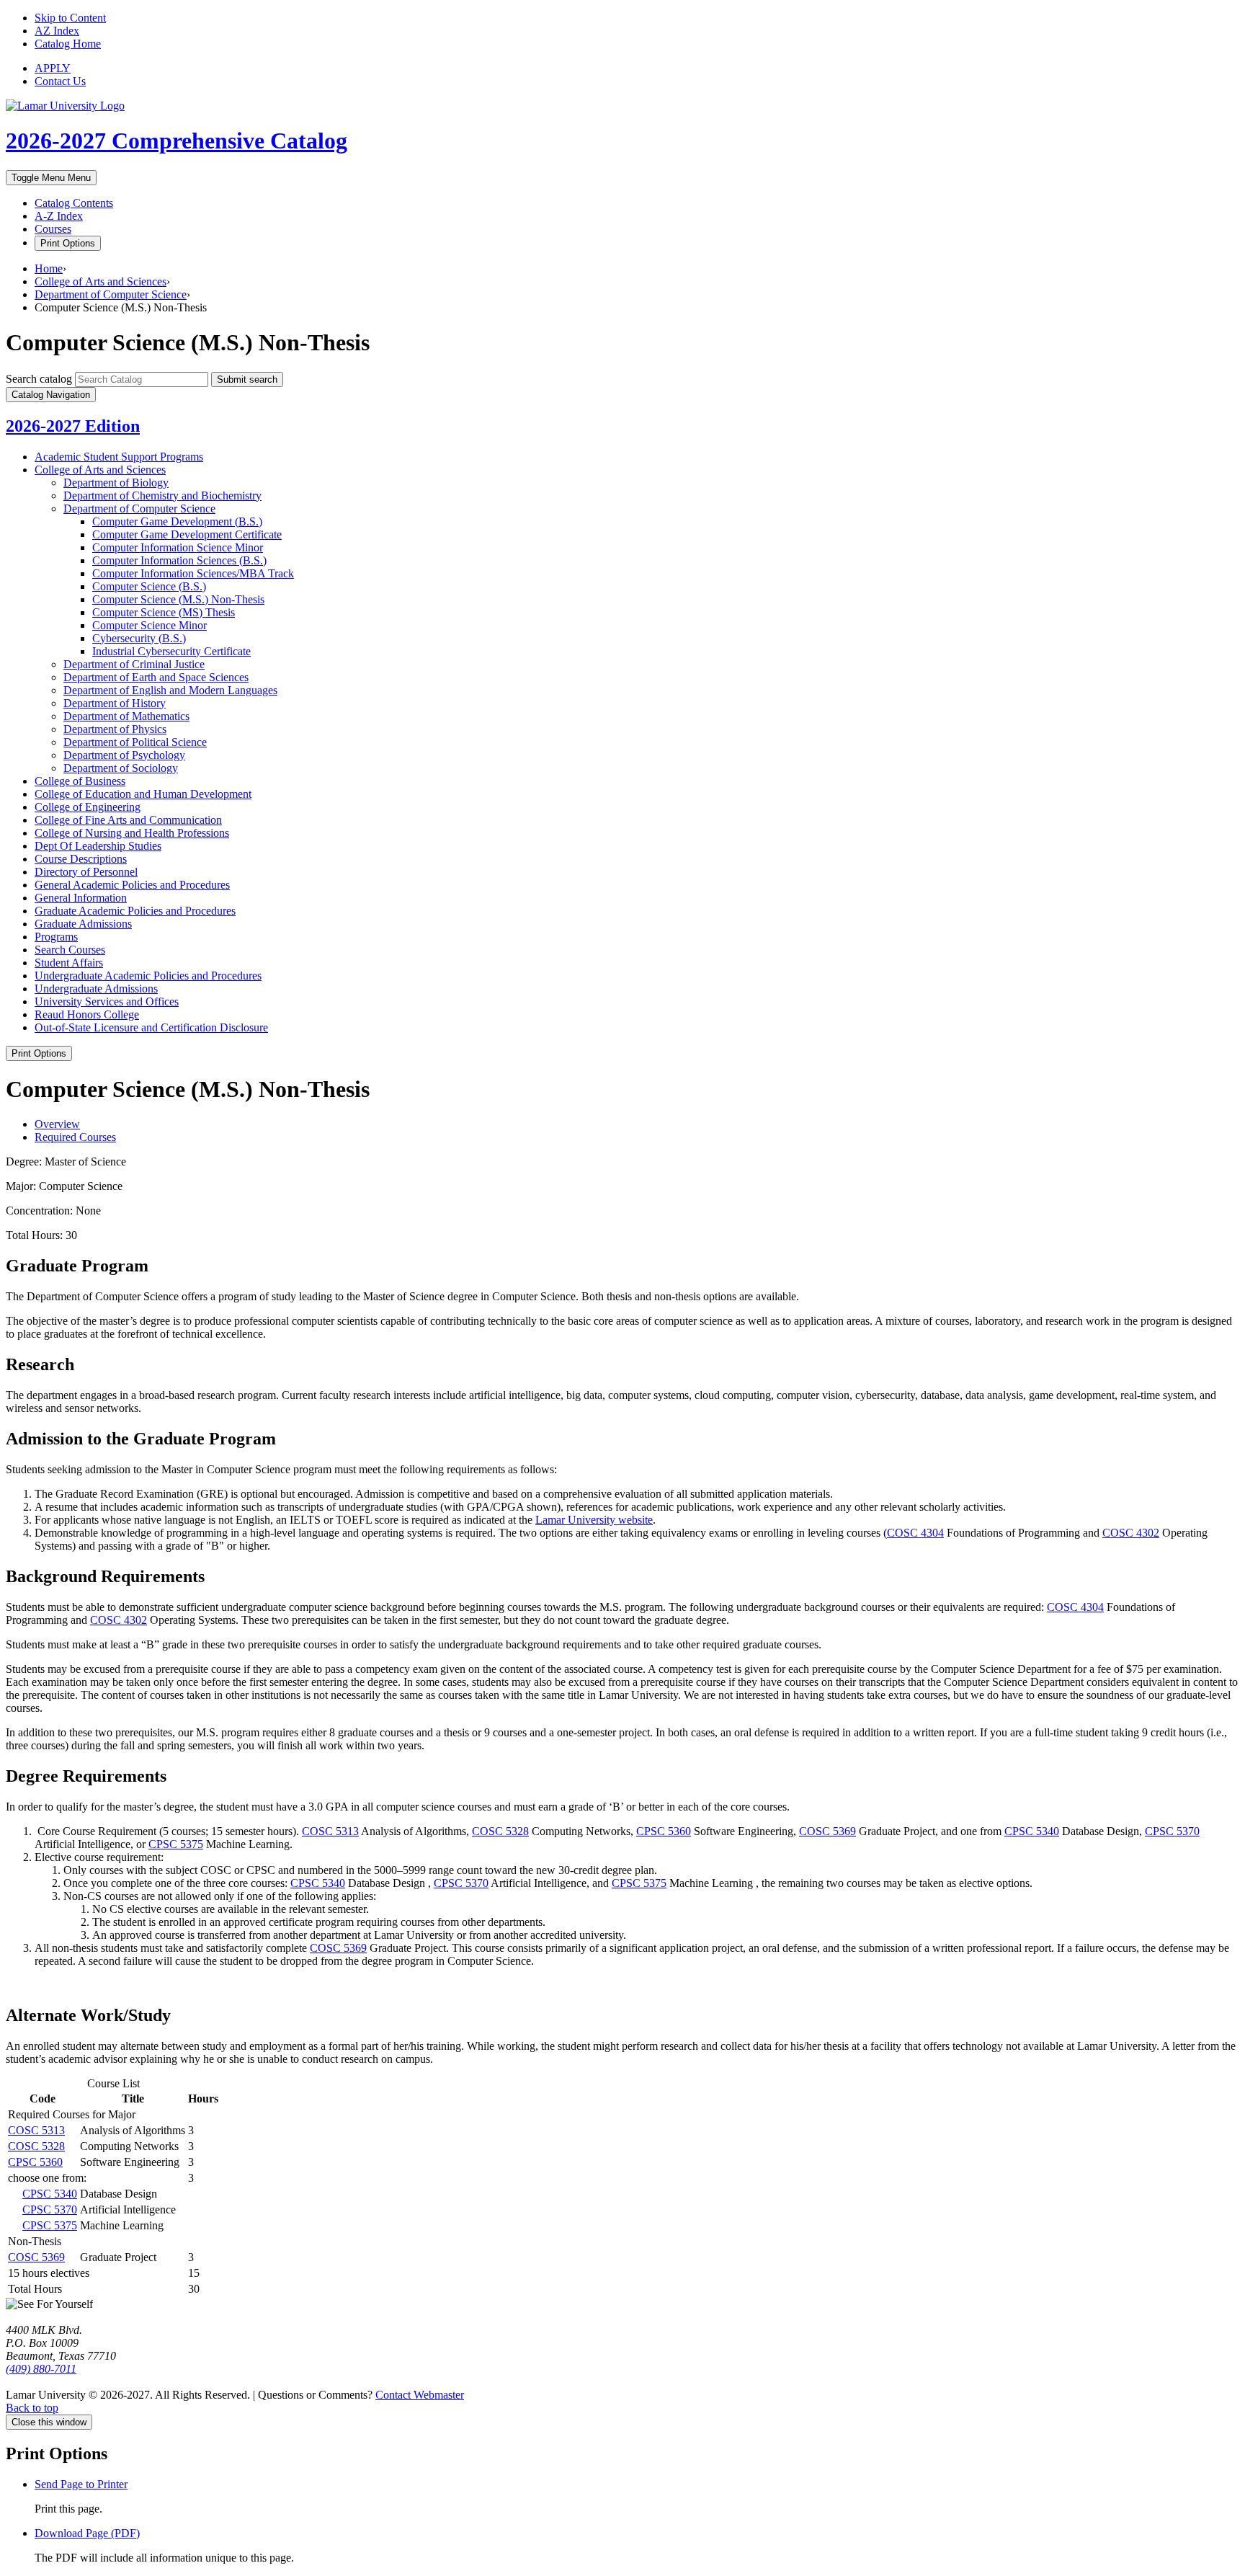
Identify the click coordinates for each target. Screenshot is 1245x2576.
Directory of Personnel (86, 872)
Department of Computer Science (111, 294)
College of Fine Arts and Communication (128, 820)
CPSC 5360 (664, 1831)
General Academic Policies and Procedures (132, 885)
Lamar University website (594, 1520)
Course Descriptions (81, 859)
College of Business (80, 781)
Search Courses (70, 950)
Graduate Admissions (83, 924)
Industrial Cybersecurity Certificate (171, 651)
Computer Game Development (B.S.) (177, 521)
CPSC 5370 (1172, 1831)
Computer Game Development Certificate (187, 534)
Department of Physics (115, 729)
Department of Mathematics (126, 716)
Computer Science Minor (150, 625)
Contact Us (60, 81)
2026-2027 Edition (73, 426)
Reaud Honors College (87, 1014)
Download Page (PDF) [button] (87, 2533)
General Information (81, 898)
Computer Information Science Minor (178, 547)
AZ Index (57, 31)
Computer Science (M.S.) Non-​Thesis (178, 599)
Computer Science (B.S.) (149, 586)
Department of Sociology (121, 768)
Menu (51, 178)
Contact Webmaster (420, 2395)
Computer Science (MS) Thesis (164, 612)
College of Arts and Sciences (101, 281)
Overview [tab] (57, 1124)
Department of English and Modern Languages (170, 690)
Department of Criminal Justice (134, 664)
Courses (53, 229)
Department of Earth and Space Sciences (156, 677)
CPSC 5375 (176, 1844)
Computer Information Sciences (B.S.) (179, 560)
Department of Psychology (124, 755)
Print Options (68, 243)
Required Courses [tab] (75, 1137)
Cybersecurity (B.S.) (139, 638)
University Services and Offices (107, 1001)
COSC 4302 (1131, 1533)
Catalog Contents (74, 203)
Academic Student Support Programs (119, 457)
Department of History (115, 703)
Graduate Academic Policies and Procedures (135, 911)
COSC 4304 (915, 1533)
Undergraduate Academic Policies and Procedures (148, 976)
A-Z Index (59, 216)
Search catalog (39, 379)
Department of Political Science (135, 742)
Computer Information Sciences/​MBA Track (193, 573)
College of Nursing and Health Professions (132, 833)
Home (49, 268)
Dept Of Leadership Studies (98, 846)
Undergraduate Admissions (96, 989)
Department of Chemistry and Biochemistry (162, 496)
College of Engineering (88, 807)
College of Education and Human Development (143, 794)
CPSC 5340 (1032, 1831)
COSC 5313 (330, 1831)
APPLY (53, 68)
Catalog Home (68, 44)
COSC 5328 (500, 1831)
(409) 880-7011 (41, 2369)
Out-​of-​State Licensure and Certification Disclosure (151, 1027)
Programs (56, 937)
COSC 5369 (827, 1831)
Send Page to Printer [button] (81, 2484)
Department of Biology (116, 483)
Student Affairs (69, 963)
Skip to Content (70, 18)
